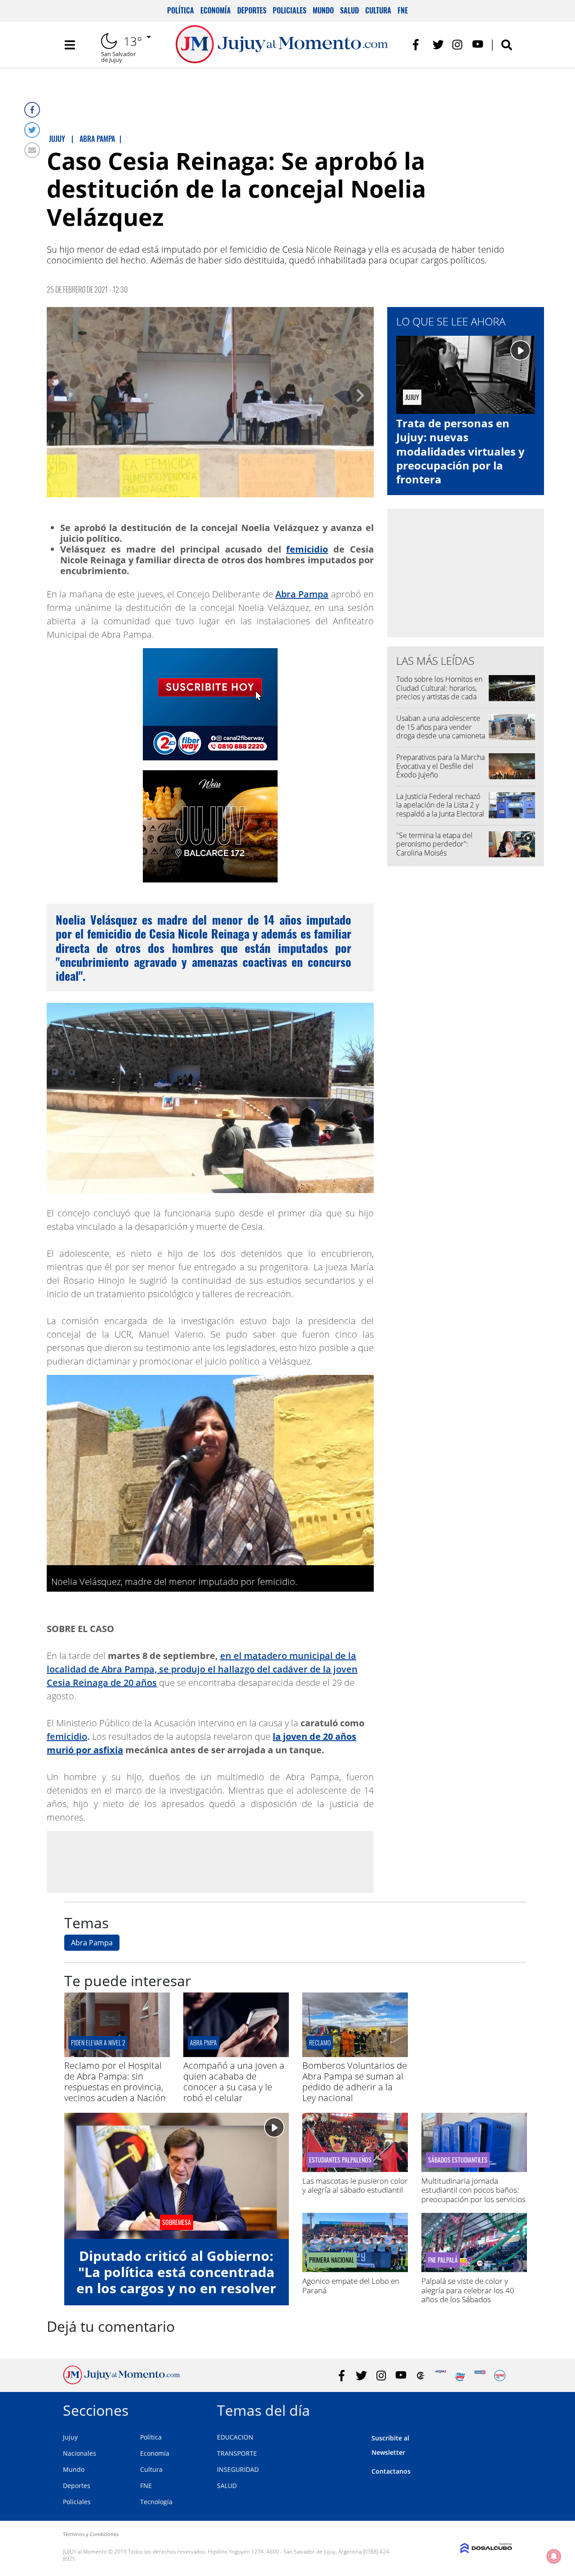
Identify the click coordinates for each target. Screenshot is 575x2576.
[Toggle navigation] (70, 45)
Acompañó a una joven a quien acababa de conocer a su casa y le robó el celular (234, 2082)
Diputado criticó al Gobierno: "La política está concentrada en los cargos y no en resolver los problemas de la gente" (176, 2280)
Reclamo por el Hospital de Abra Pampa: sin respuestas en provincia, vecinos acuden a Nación (115, 2082)
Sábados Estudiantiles (458, 2160)
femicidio (307, 549)
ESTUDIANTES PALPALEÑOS (340, 2160)
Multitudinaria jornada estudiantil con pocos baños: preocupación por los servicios (473, 2190)
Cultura (378, 10)
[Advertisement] (210, 1861)
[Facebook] (32, 110)
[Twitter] (32, 130)
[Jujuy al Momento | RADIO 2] (480, 2376)
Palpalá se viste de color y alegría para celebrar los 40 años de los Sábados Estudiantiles (468, 2295)
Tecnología (156, 2502)
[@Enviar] (32, 150)
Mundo (323, 10)
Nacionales (80, 2453)
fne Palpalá (443, 2260)
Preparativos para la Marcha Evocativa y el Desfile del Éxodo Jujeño (440, 766)
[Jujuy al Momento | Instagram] (458, 45)
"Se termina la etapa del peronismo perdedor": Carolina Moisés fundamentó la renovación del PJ (438, 853)
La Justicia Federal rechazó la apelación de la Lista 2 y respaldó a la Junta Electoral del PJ (440, 809)
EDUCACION (235, 2437)
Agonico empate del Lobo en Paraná (351, 2285)
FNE (403, 10)
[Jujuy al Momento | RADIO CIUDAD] (500, 2376)
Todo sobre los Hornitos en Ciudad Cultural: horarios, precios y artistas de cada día (439, 692)
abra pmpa (203, 2043)
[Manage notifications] (554, 2556)
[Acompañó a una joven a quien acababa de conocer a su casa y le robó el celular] (236, 2054)
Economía (216, 10)
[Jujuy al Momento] (122, 2382)
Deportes (252, 10)
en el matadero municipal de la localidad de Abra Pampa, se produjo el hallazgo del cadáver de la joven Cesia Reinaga (202, 1669)
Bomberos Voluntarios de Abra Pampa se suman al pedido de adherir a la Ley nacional (355, 2082)
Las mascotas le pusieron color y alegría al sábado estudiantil (355, 2185)
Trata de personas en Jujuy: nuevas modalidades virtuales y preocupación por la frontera (460, 451)
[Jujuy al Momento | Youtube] (478, 45)
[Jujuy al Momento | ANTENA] (440, 2376)
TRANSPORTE (237, 2453)
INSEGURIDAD (238, 2469)
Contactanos (391, 2471)
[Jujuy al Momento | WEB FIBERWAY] (460, 2376)
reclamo (320, 2043)
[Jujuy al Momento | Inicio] (502, 2409)
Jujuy (70, 2437)
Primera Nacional (332, 2260)
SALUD (227, 2486)
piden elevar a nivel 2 (98, 2043)
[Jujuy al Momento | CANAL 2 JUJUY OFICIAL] (421, 2376)
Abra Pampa (302, 594)
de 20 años (133, 1683)
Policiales (290, 10)
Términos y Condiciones (91, 2534)
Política (181, 10)
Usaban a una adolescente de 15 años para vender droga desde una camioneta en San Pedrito (441, 731)
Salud (349, 10)
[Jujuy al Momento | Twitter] (438, 45)
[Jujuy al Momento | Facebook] (418, 45)
